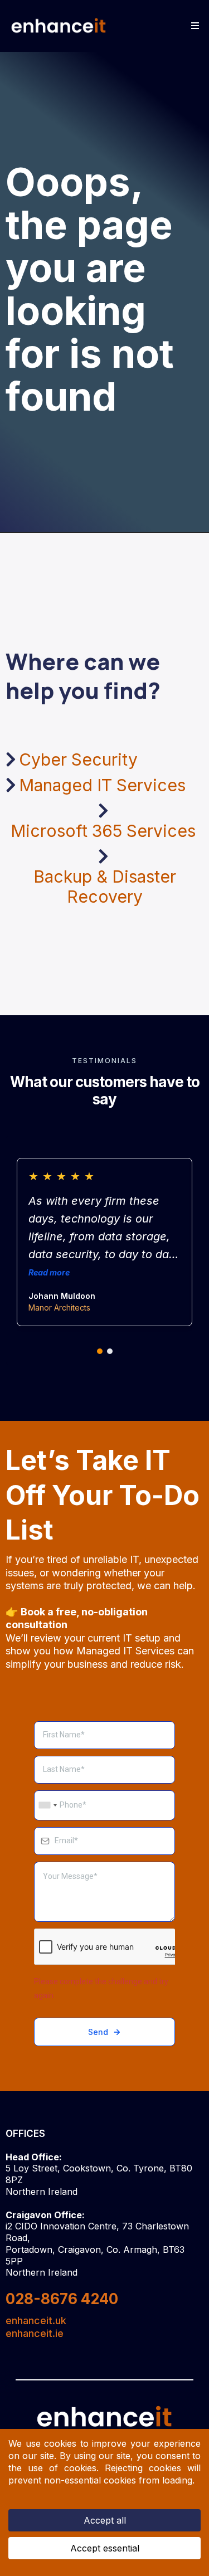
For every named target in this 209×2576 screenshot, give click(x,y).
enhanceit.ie (35, 2333)
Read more (49, 1272)
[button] (193, 26)
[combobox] (47, 1805)
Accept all (105, 2520)
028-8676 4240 (62, 2299)
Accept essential (105, 2548)
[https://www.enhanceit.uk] (59, 26)
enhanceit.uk (36, 2321)
